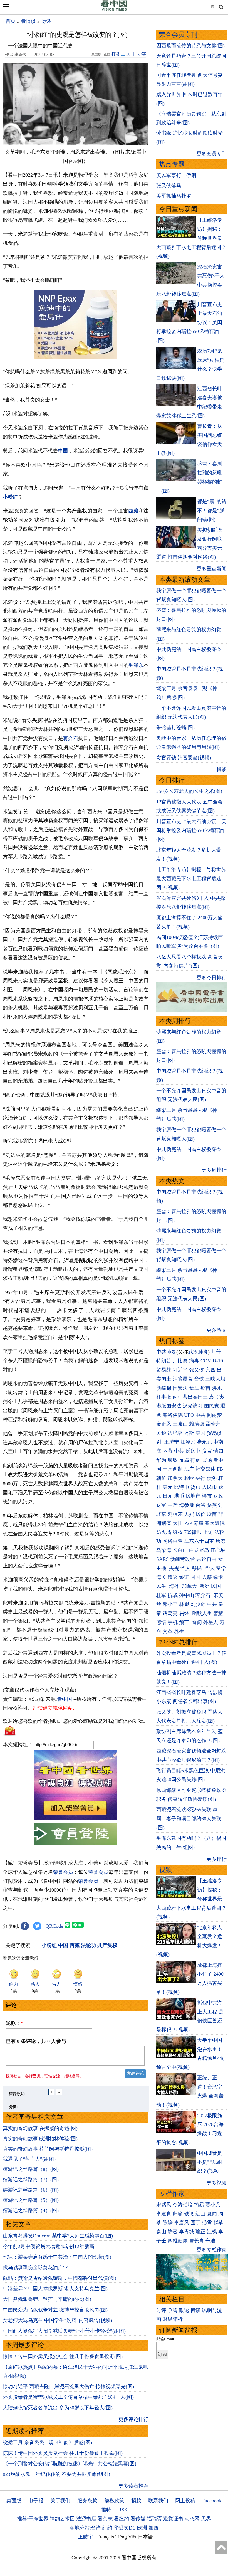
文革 (168, 1631)
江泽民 (188, 1442)
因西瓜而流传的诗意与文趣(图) (190, 46)
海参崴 (187, 1505)
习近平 (180, 1370)
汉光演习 (193, 1406)
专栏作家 (172, 2194)
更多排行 (217, 1859)
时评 (161, 2310)
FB (220, 1469)
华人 (185, 1568)
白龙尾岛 (199, 1550)
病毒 (194, 1361)
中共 (200, 1415)
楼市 (207, 1496)
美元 (168, 1487)
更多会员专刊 (212, 154)
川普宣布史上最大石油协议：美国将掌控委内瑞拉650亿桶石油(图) (191, 830)
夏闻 (212, 2214)
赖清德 (197, 1424)
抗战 (173, 1595)
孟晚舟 (213, 1424)
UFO (189, 1415)
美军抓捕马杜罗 (174, 196)
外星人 (211, 1622)
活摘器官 (183, 1379)
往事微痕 (166, 1397)
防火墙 (164, 1532)
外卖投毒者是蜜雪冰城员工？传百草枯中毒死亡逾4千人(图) (68, 2397)
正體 (210, 6)
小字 (142, 54)
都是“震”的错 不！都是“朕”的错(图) (212, 510)
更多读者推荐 (133, 2486)
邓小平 (170, 1604)
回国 (195, 1577)
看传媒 (138, 2519)
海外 (175, 1586)
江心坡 (218, 1550)
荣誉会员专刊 (178, 35)
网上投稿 (185, 2501)
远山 (200, 2214)
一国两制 (173, 1469)
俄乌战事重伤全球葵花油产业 (35, 2267)
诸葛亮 (170, 1613)
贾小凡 (213, 2205)
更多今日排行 (212, 978)
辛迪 (210, 2241)
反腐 (184, 1460)
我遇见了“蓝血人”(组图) (29, 2159)
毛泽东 (136, 665)
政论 (184, 2310)
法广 (189, 1469)
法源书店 (86, 2519)
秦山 (161, 2232)
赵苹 (218, 2223)
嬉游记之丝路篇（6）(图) (31, 2190)
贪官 (207, 1451)
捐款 (136, 2501)
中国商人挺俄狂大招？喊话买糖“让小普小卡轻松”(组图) (64, 2331)
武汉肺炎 (198, 1352)
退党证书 (173, 2519)
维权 (178, 1532)
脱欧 (189, 1478)
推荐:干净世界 (33, 2519)
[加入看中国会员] (76, 1818)
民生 (162, 1586)
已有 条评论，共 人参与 (36, 2041)
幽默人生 (202, 1613)
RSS (123, 2510)
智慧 (218, 1613)
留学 (221, 1568)
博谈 (46, 21)
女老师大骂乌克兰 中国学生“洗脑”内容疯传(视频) (57, 2320)
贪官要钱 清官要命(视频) (184, 758)
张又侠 (197, 1370)
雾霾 (198, 1523)
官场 (207, 1460)
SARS (163, 1559)
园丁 (195, 2223)
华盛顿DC (125, 2528)
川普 (216, 1352)
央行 (200, 1478)
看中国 (65, 1699)
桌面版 (14, 2501)
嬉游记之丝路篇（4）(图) (31, 2210)
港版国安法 (169, 1406)
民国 (216, 1586)
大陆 (178, 1523)
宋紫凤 (164, 2205)
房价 (200, 1514)
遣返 (173, 1577)
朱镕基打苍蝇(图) (175, 728)
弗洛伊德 (173, 1415)
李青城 (187, 2232)
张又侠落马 (169, 186)
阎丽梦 (214, 1415)
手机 (173, 1622)
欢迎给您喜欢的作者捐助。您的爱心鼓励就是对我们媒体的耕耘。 (75, 1721)
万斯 (189, 1433)
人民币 (209, 1487)
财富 (161, 1505)
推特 (106, 2510)
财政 (218, 1496)
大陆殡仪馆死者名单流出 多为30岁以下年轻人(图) (58, 2408)
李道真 (164, 2214)
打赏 (116, 54)
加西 (153, 2528)
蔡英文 (214, 1505)
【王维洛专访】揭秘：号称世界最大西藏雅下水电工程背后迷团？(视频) (191, 878)
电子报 (36, 2501)
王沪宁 (172, 1442)
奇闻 (197, 1622)
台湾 (200, 1505)
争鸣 (173, 2310)
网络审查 (173, 1541)
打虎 (195, 1460)
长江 (194, 1388)
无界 (206, 2519)
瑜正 (200, 2232)
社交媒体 (205, 1469)
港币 (179, 1496)
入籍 (207, 1577)
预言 (185, 1622)
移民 (197, 1568)
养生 (179, 1631)
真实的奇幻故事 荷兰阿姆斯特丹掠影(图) (48, 2149)
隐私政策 (114, 2501)
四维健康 (178, 2241)
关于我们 (60, 2501)
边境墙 (175, 1433)
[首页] (114, 9)
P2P (188, 1523)
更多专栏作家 (212, 2250)
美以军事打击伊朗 (176, 175)
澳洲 (205, 1586)
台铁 (199, 1379)
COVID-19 (212, 1361)
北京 (161, 1514)
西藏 (133, 511)
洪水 (217, 1388)
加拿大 (175, 1478)
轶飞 (189, 2214)
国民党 (212, 1406)
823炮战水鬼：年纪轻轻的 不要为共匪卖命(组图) (56, 2474)
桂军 (161, 1595)
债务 (212, 1478)
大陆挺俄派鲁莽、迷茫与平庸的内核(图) (47, 2299)
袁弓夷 (217, 1397)
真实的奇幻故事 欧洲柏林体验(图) (40, 2139)
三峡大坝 (215, 1379)
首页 (11, 21)
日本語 (145, 2537)
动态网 (192, 2519)
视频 (165, 1870)
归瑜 (178, 2214)
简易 (199, 2205)
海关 (161, 1577)
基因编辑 (215, 1523)
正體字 (85, 2537)
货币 (195, 1487)
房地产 (193, 1496)
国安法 (180, 1388)
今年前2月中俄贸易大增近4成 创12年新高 (49, 2246)
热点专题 (172, 164)
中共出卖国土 (193, 1397)
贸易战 (164, 1370)
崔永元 (204, 1442)
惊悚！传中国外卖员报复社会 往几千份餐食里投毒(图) (63, 2356)
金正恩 (164, 1424)
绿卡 (218, 1577)
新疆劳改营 (183, 1559)
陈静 (168, 2223)
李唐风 (182, 2223)
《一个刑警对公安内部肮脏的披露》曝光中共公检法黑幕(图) (70, 2464)
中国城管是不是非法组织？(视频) (210, 2162)
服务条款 (87, 2501)
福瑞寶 (154, 2519)
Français (106, 2537)
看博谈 (28, 21)
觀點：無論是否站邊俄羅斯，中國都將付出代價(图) (60, 2278)
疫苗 (205, 1388)
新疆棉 (164, 1388)
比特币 (182, 1487)
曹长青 (197, 2241)
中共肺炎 (166, 1352)
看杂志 (105, 2519)
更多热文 (217, 1330)
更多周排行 (214, 1170)
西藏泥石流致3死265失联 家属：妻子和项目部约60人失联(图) (189, 1819)
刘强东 (175, 1514)
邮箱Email (165, 2339)
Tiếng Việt (126, 2537)
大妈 (189, 1514)
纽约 (107, 2528)
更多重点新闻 (212, 569)
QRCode (54, 1926)
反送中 (193, 1451)
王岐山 (180, 1424)
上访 (208, 1532)
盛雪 (207, 2223)
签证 (184, 1577)
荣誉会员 (63, 1872)
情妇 (218, 1451)
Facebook (212, 2501)
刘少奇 (198, 1604)
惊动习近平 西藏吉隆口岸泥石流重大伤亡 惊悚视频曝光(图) (68, 2387)
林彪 (184, 1604)
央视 (174, 1568)
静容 (173, 2232)
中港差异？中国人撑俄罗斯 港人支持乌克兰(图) (55, 2289)
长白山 (180, 1550)
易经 (185, 1613)
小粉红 (10, 497)
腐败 (173, 1460)
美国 (200, 1433)
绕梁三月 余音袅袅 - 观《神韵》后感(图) (47, 2442)
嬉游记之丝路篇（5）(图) (31, 2200)
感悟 (161, 1622)
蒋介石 (71, 738)
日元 (168, 1496)
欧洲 (142, 2528)
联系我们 (158, 2501)
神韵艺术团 (62, 2519)
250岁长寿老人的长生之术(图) (189, 791)
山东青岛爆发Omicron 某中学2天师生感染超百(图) (58, 2236)
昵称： (14, 2023)
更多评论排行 (133, 2419)
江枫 (212, 2232)
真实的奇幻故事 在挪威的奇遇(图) (40, 2128)
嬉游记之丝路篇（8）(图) (31, 2169)
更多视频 (217, 2183)
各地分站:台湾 (85, 2528)
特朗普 (164, 1361)
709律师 (193, 1532)
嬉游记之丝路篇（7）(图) (31, 2180)
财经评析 (173, 2319)
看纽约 (122, 2519)
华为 (161, 1460)
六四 (210, 1370)
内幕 (168, 1451)
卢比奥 (180, 1361)
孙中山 (187, 1595)
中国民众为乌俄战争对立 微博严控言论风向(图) (55, 2310)
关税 (161, 1433)
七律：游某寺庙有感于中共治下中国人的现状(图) (57, 2257)
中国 (63, 451)
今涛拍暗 (183, 2205)
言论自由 (207, 1559)
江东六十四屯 (199, 1541)
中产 (173, 1505)
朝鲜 (161, 1478)
